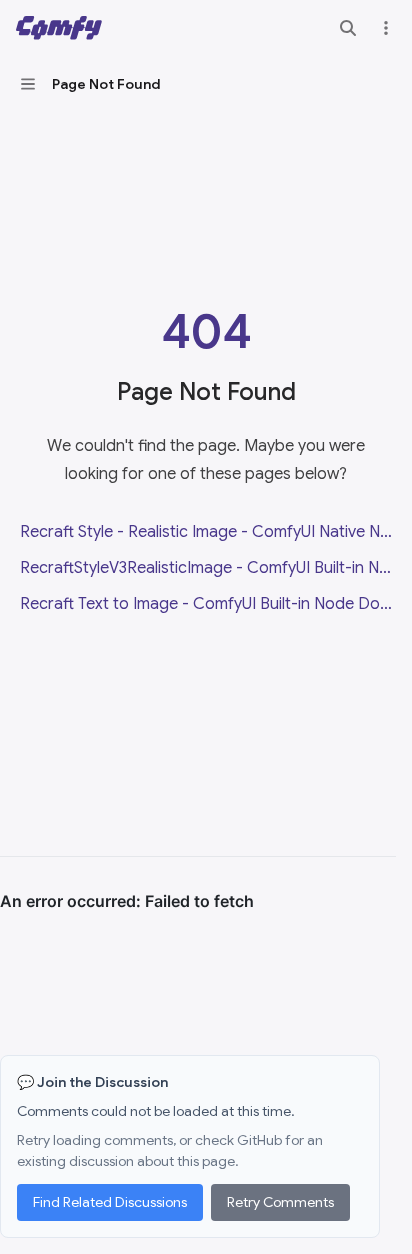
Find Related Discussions (110, 1202)
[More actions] (386, 28)
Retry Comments (280, 1202)
